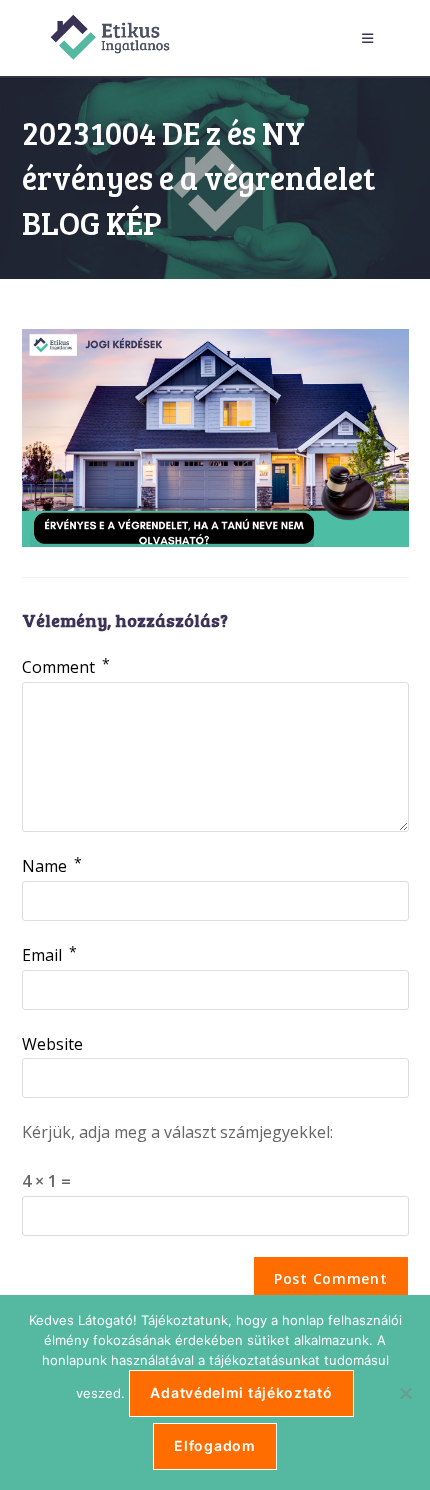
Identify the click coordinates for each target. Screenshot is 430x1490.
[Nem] (405, 1393)
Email (49, 955)
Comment (66, 667)
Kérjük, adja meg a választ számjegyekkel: (177, 1132)
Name (52, 866)
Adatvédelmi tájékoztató (241, 1392)
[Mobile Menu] (371, 38)
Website (52, 1044)
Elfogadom (214, 1445)
